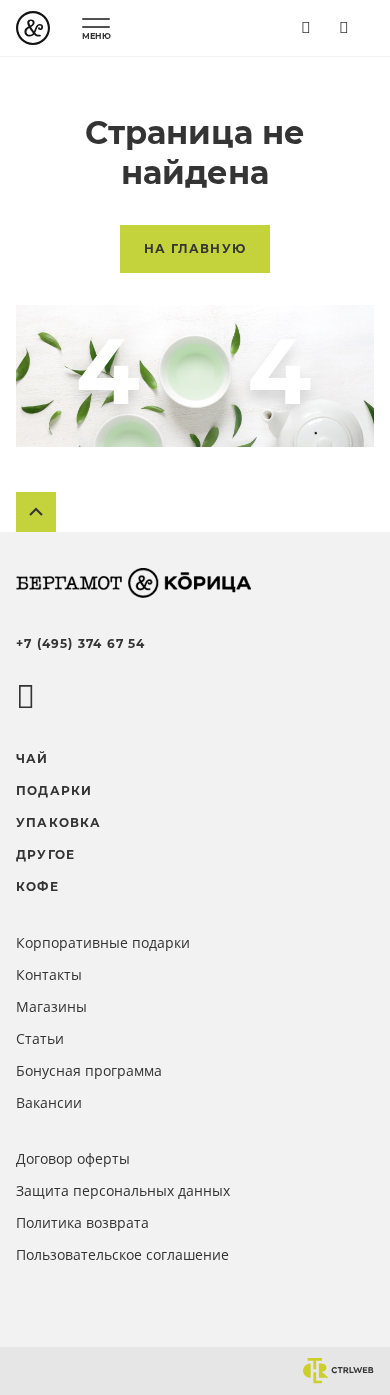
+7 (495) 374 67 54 (81, 643)
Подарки (54, 790)
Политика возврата (82, 1222)
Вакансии (49, 1102)
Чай (32, 758)
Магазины (51, 1006)
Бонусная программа (89, 1070)
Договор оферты (73, 1158)
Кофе (37, 886)
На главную (195, 248)
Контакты (49, 974)
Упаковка (59, 822)
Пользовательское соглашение (122, 1254)
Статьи (40, 1038)
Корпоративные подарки (103, 942)
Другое (45, 854)
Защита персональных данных (123, 1190)
